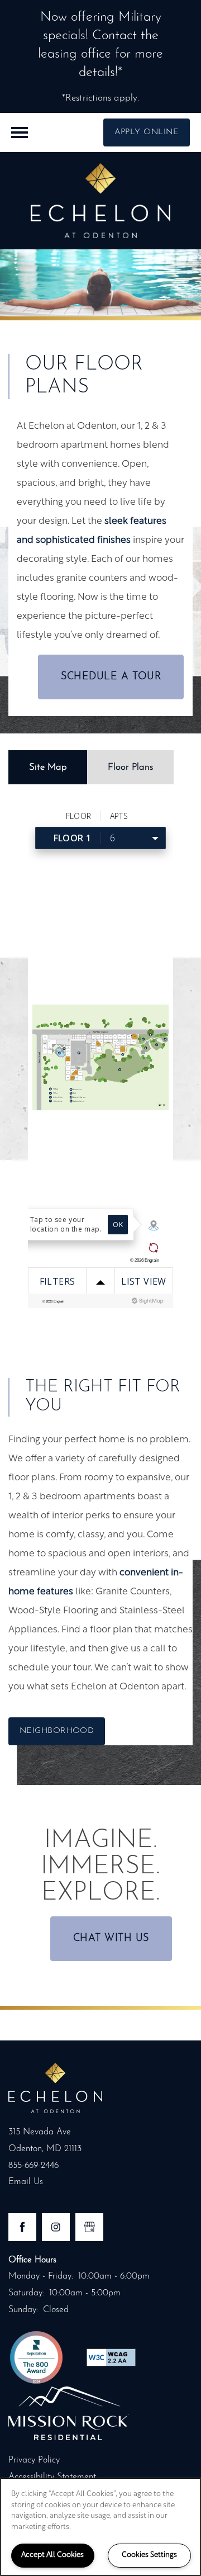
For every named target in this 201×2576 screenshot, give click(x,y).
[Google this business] (89, 2227)
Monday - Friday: (41, 2276)
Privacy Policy (34, 2460)
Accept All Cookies (52, 2555)
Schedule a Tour (111, 677)
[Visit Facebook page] (22, 2227)
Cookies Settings (149, 2555)
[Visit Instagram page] (56, 2227)
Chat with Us (111, 1939)
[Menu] (20, 132)
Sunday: (23, 2310)
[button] (147, 132)
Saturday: (26, 2293)
